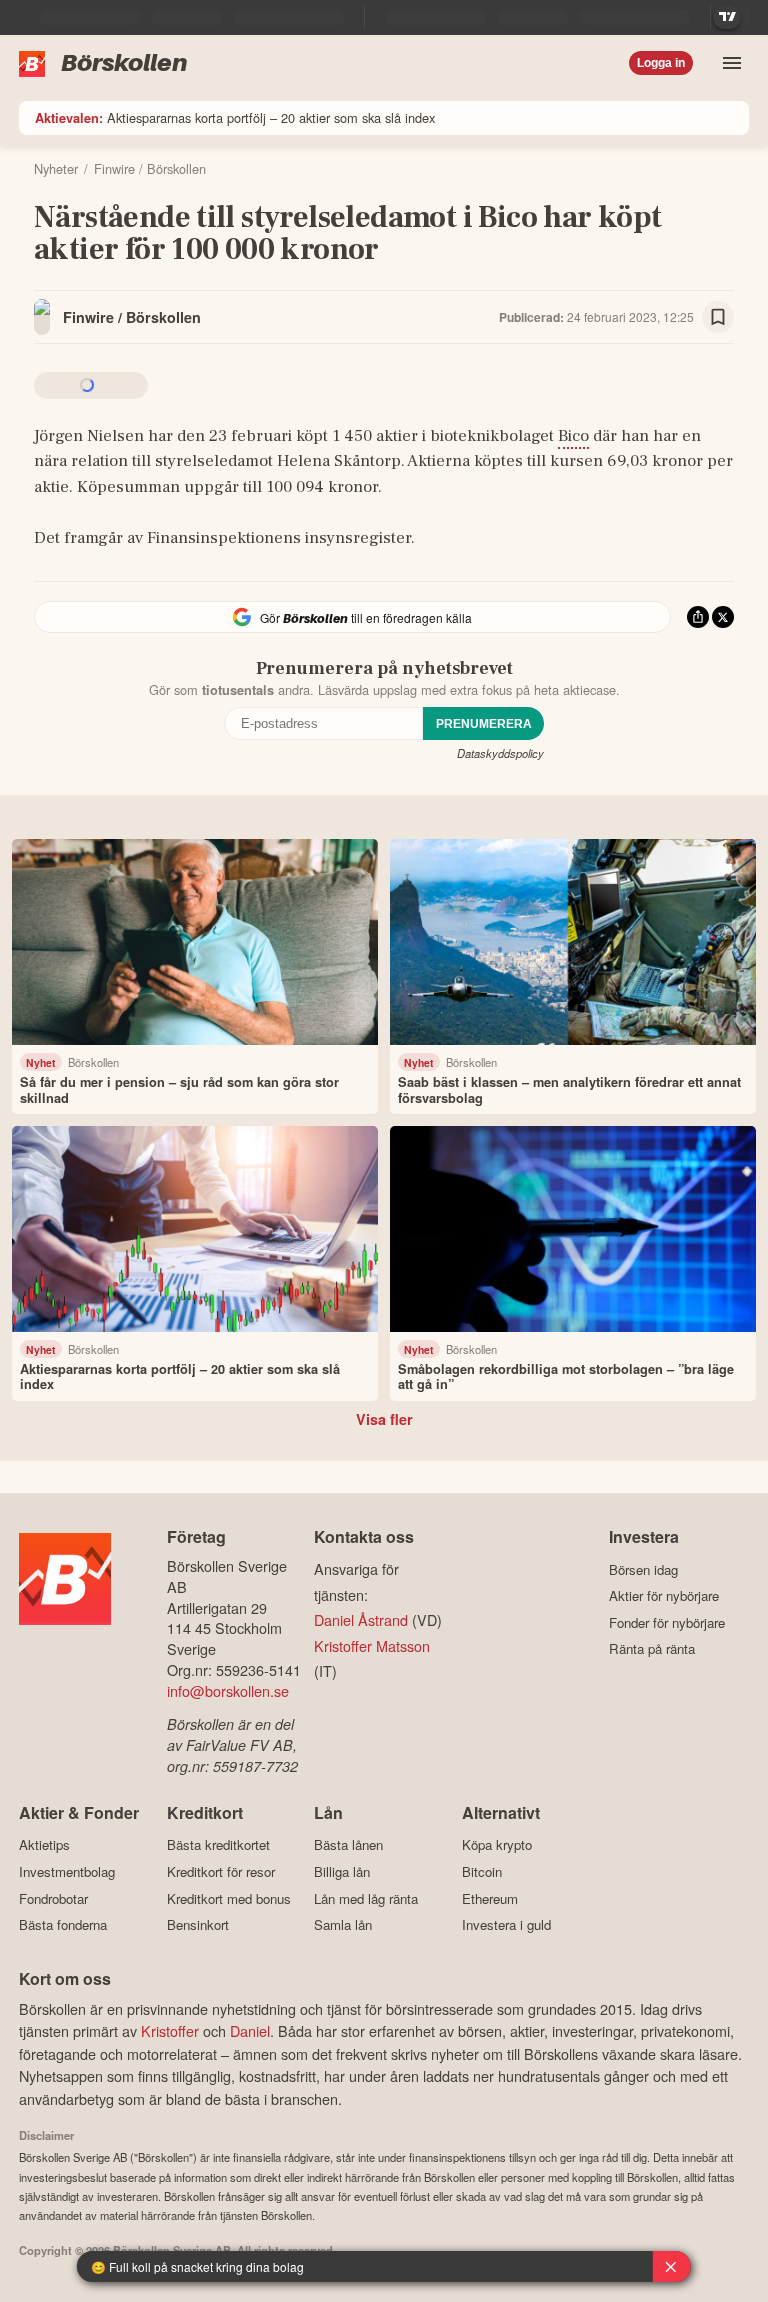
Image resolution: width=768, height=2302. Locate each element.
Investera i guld (506, 1925)
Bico (573, 436)
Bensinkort (198, 1925)
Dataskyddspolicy (500, 753)
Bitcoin (482, 1871)
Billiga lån (342, 1871)
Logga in (661, 63)
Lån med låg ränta (366, 1898)
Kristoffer (170, 2030)
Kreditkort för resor (221, 1871)
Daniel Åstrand (361, 1619)
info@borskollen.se (228, 1690)
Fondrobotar (53, 1898)
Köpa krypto (497, 1845)
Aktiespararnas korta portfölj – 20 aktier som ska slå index (235, 117)
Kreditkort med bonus (229, 1898)
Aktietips (44, 1845)
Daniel (250, 2030)
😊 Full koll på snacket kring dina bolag (197, 2266)
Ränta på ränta (652, 1649)
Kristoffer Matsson (372, 1645)
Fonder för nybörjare (667, 1622)
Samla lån (343, 1925)
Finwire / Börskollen (132, 317)
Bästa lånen (348, 1845)
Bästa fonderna (63, 1925)
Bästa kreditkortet (218, 1845)
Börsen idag (643, 1569)
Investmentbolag (67, 1871)
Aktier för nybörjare (664, 1596)
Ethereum (490, 1898)
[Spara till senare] (718, 317)
